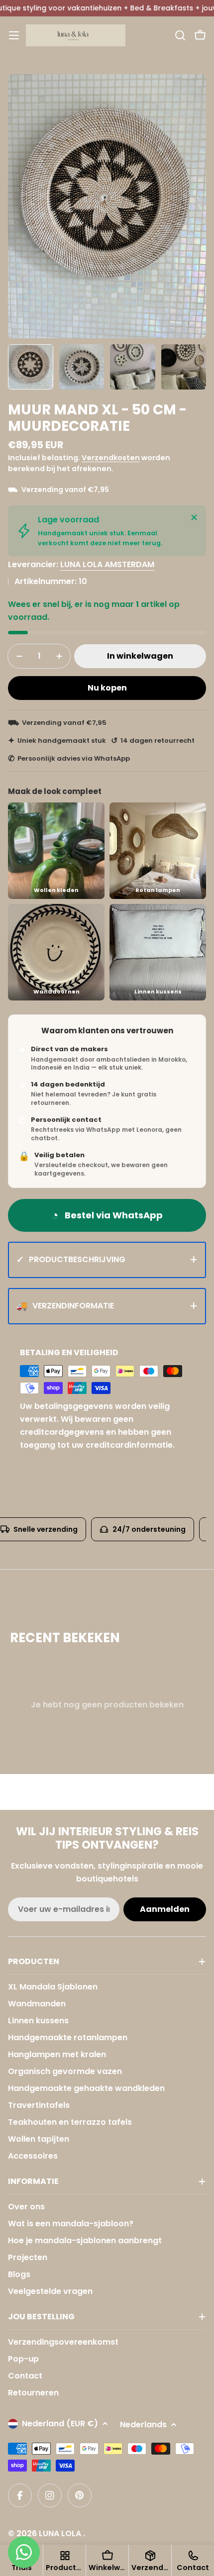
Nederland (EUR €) (60, 2424)
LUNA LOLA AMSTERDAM (107, 564)
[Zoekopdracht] (180, 35)
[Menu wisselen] (14, 35)
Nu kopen (107, 688)
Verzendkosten (111, 458)
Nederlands (143, 2425)
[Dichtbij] (194, 517)
